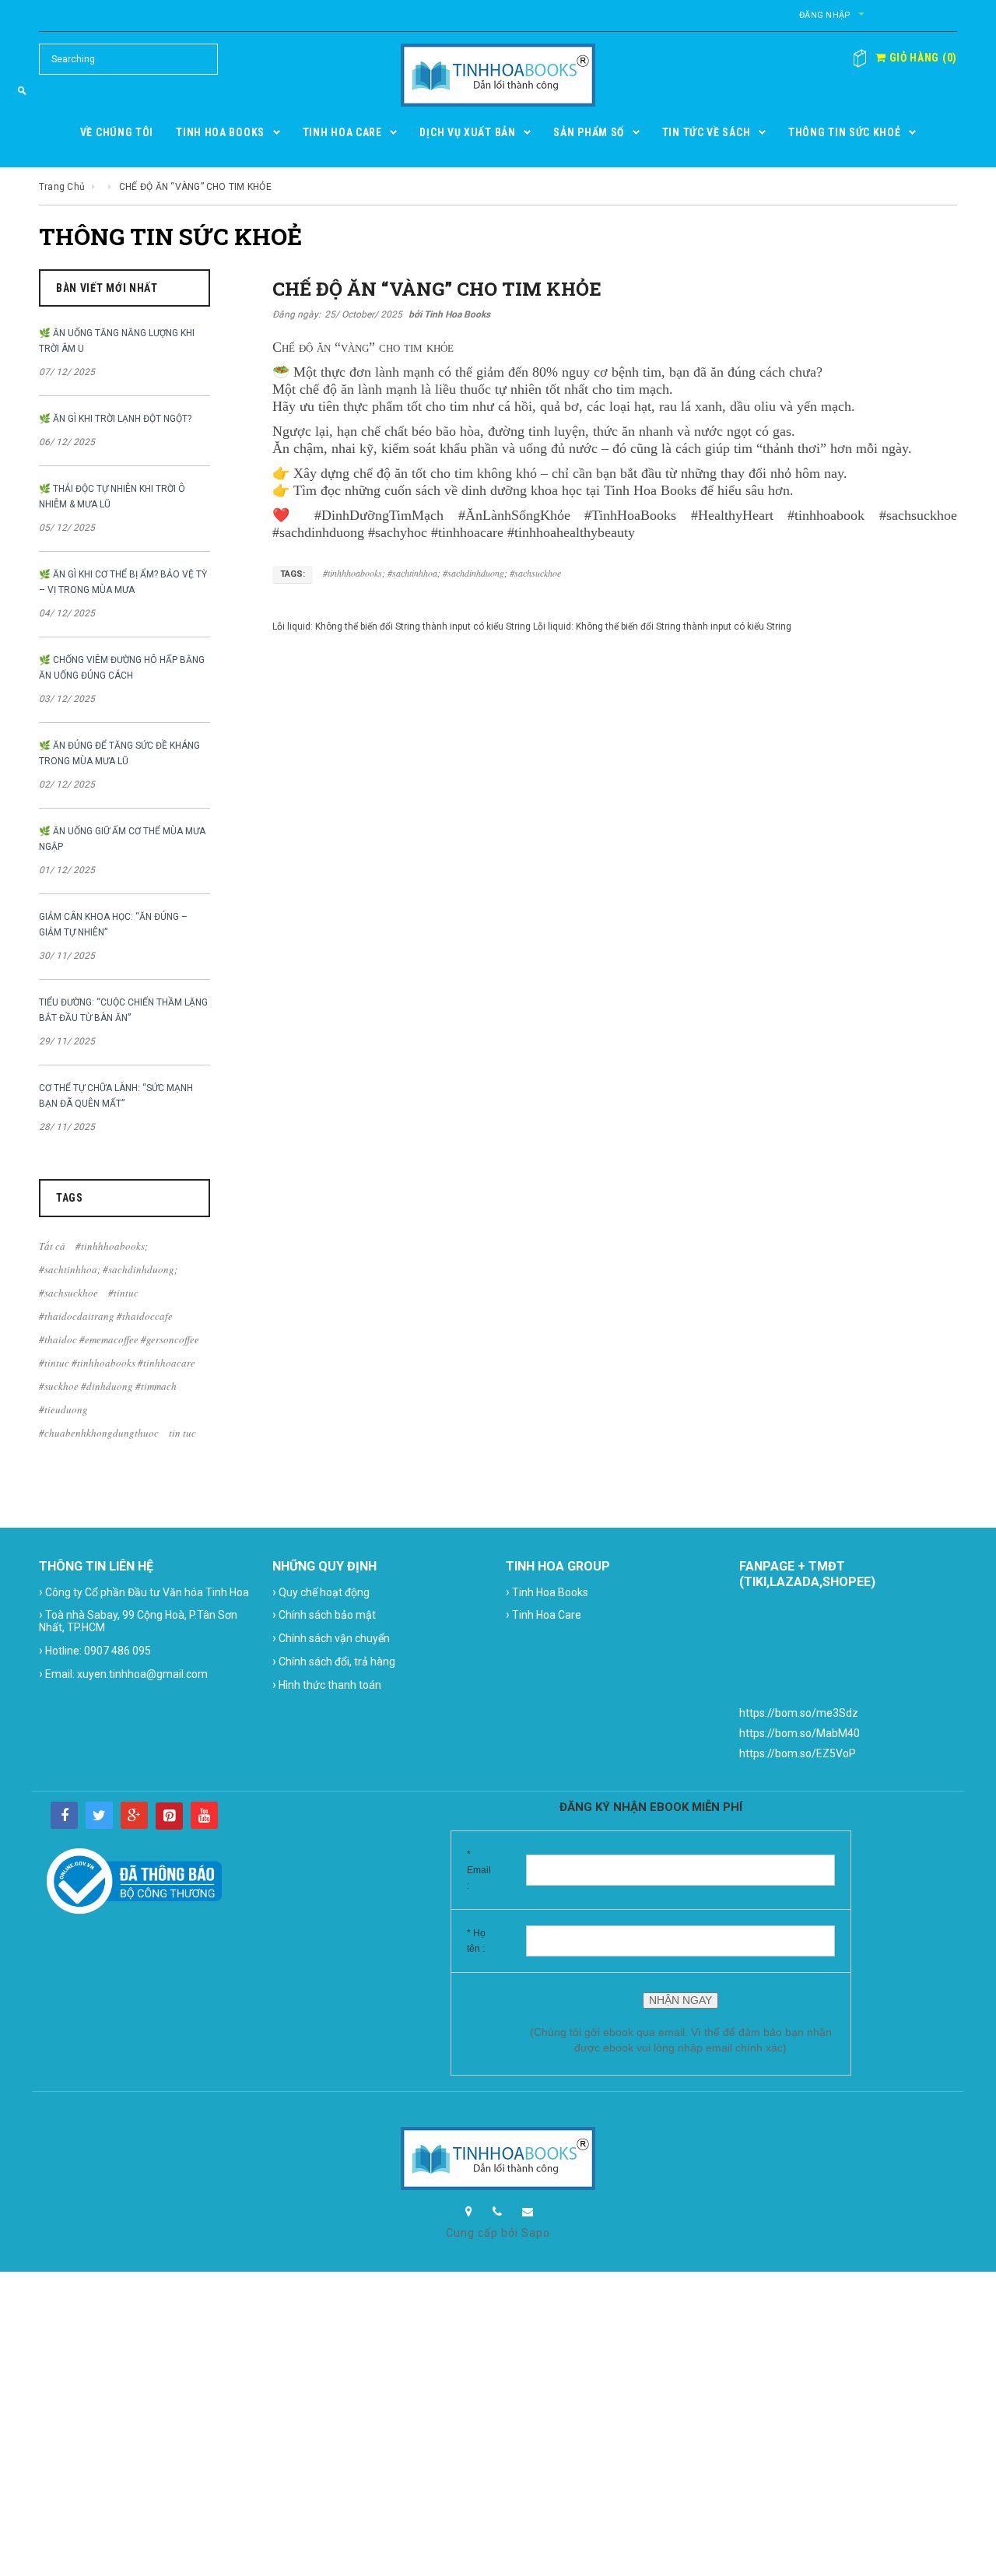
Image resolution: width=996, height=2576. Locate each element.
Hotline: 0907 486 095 (95, 1650)
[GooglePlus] (134, 1815)
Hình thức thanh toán (327, 1685)
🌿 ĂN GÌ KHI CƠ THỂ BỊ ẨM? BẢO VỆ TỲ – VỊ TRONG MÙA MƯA (123, 582)
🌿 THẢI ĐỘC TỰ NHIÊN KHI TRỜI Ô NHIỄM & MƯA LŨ (112, 497)
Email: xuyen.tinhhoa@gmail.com (123, 1674)
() (922, 58)
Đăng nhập (825, 15)
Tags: (293, 574)
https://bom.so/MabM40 (800, 1733)
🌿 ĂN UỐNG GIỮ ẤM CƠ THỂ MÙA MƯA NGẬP (122, 839)
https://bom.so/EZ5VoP (798, 1753)
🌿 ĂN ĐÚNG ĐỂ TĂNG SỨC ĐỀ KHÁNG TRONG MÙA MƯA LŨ (119, 753)
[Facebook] (64, 1815)
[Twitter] (99, 1815)
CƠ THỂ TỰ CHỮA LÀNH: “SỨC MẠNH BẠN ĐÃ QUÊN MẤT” (116, 1096)
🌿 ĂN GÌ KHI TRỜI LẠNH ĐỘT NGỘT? (115, 419)
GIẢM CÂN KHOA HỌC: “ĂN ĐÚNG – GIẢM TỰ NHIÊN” (113, 925)
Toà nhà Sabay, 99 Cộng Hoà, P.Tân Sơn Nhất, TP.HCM (138, 1620)
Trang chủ (62, 187)
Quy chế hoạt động (321, 1592)
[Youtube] (204, 1815)
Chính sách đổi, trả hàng (334, 1661)
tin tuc (182, 1433)
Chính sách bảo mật (324, 1614)
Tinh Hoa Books (547, 1592)
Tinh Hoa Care (544, 1614)
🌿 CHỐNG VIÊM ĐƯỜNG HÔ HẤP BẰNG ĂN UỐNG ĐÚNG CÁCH (122, 668)
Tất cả (52, 1246)
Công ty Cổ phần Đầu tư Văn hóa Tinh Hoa (144, 1592)
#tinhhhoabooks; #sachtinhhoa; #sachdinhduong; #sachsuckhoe (108, 1269)
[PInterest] (169, 1816)
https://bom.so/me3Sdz (799, 1713)
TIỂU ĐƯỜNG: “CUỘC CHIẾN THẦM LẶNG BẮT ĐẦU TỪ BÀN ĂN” (123, 1010)
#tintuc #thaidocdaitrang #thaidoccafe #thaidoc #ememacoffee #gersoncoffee (119, 1316)
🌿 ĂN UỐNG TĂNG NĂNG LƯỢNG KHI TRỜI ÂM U (117, 341)
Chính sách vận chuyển (331, 1638)
